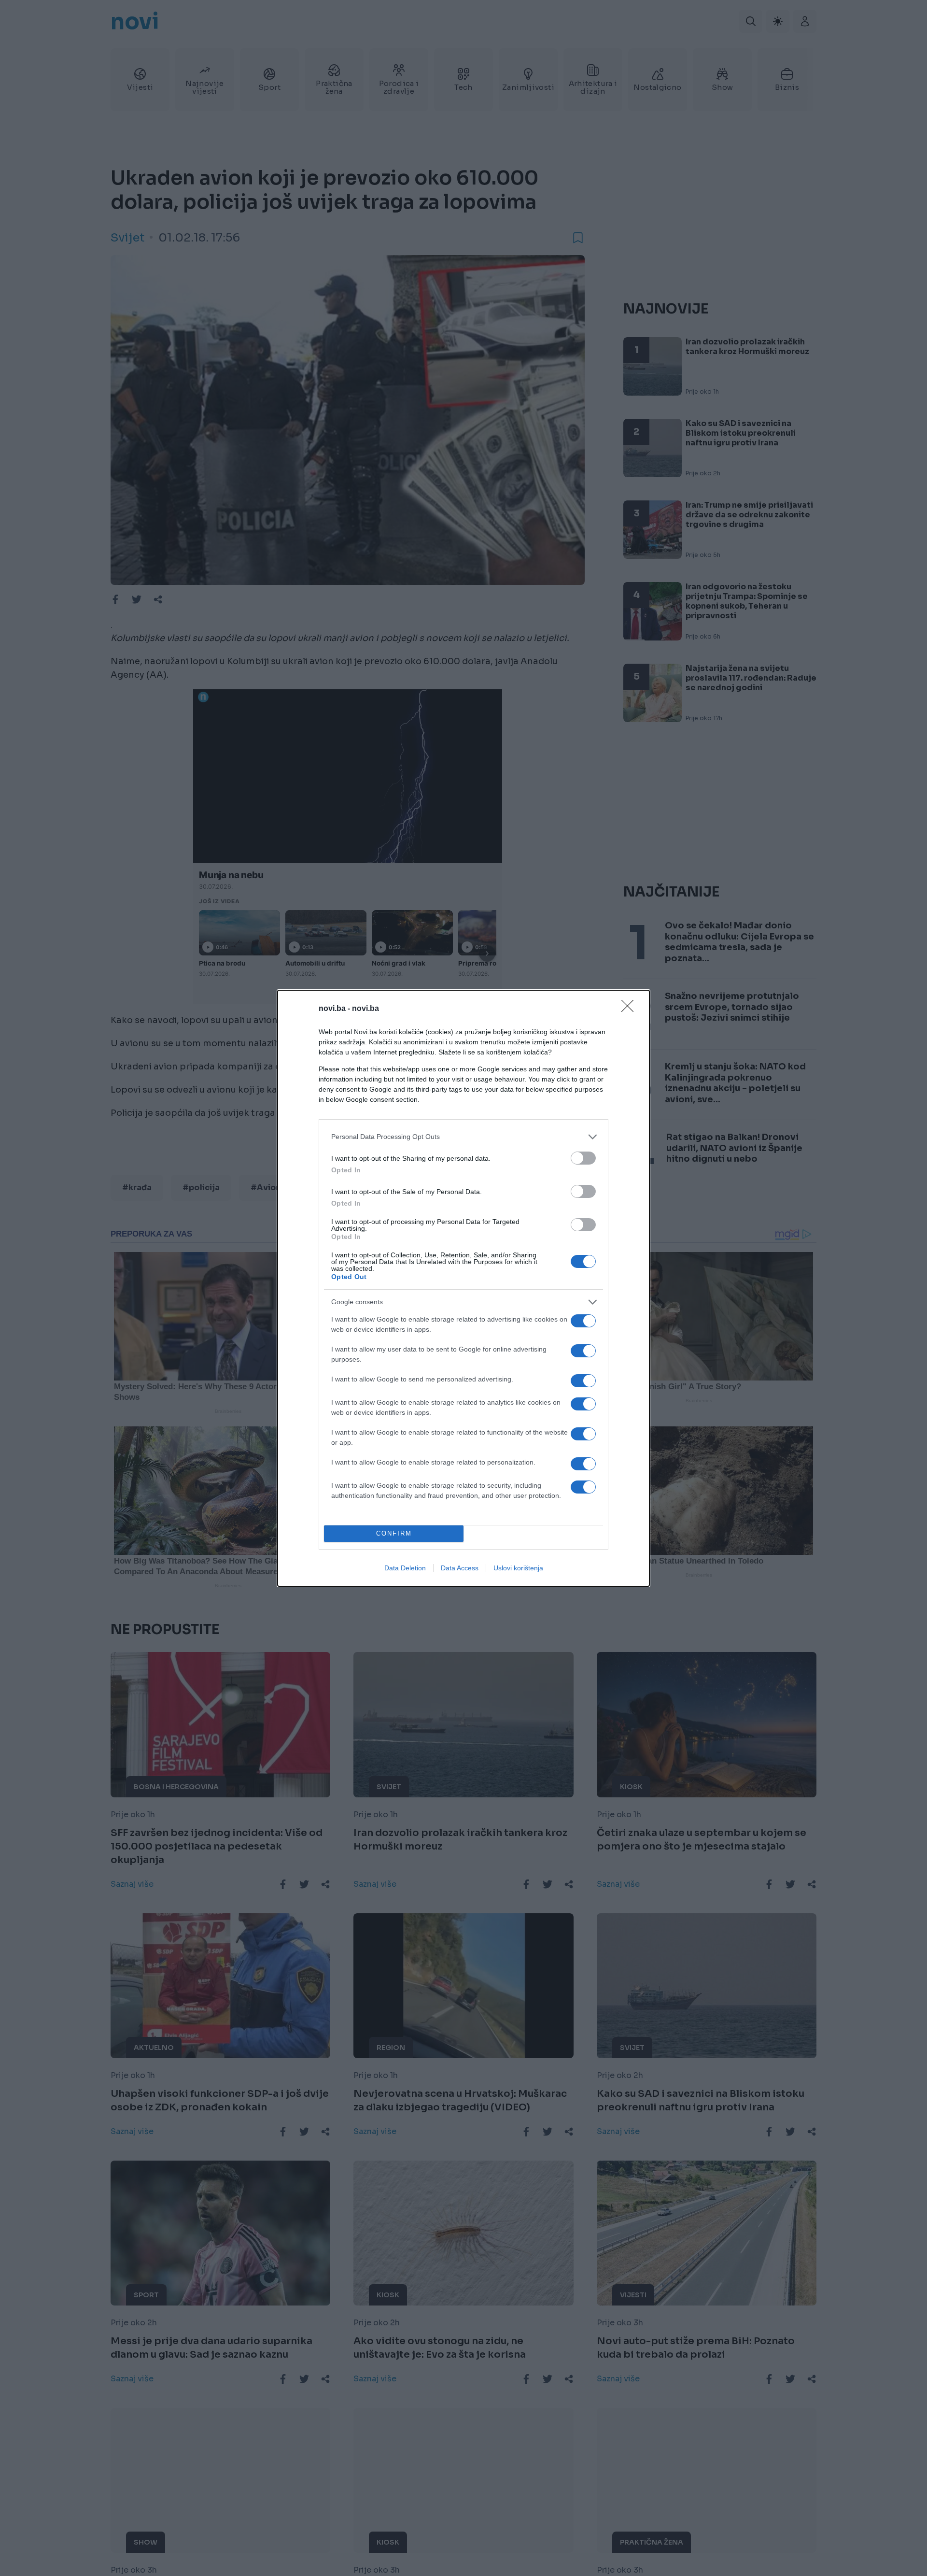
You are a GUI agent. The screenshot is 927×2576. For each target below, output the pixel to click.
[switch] (583, 1158)
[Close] (631, 1009)
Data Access (460, 1568)
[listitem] (463, 1137)
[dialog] (463, 1288)
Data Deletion (405, 1568)
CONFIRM (394, 1533)
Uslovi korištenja (518, 1568)
